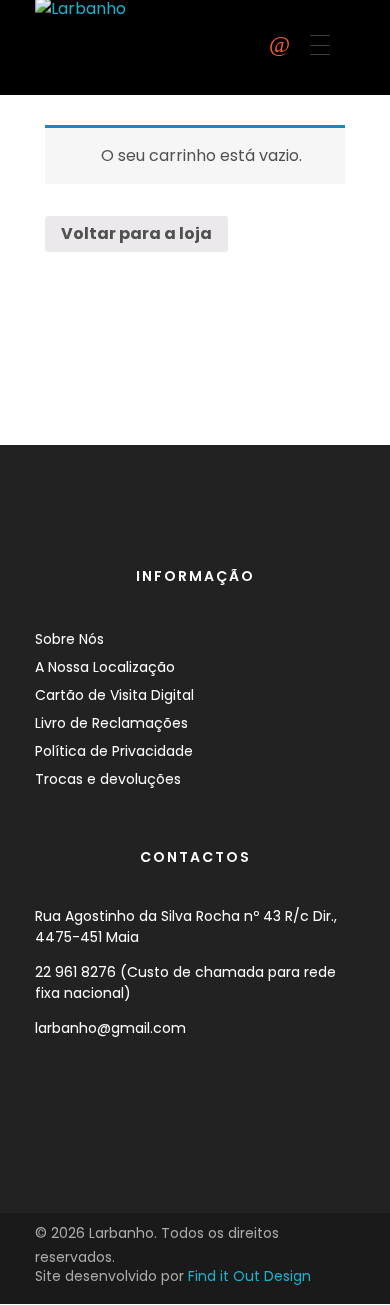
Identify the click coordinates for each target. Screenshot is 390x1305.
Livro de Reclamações (111, 723)
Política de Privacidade (114, 751)
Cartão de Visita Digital (114, 695)
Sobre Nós (69, 639)
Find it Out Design (249, 1276)
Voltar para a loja (136, 233)
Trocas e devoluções (108, 779)
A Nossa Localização (105, 667)
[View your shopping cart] (279, 44)
